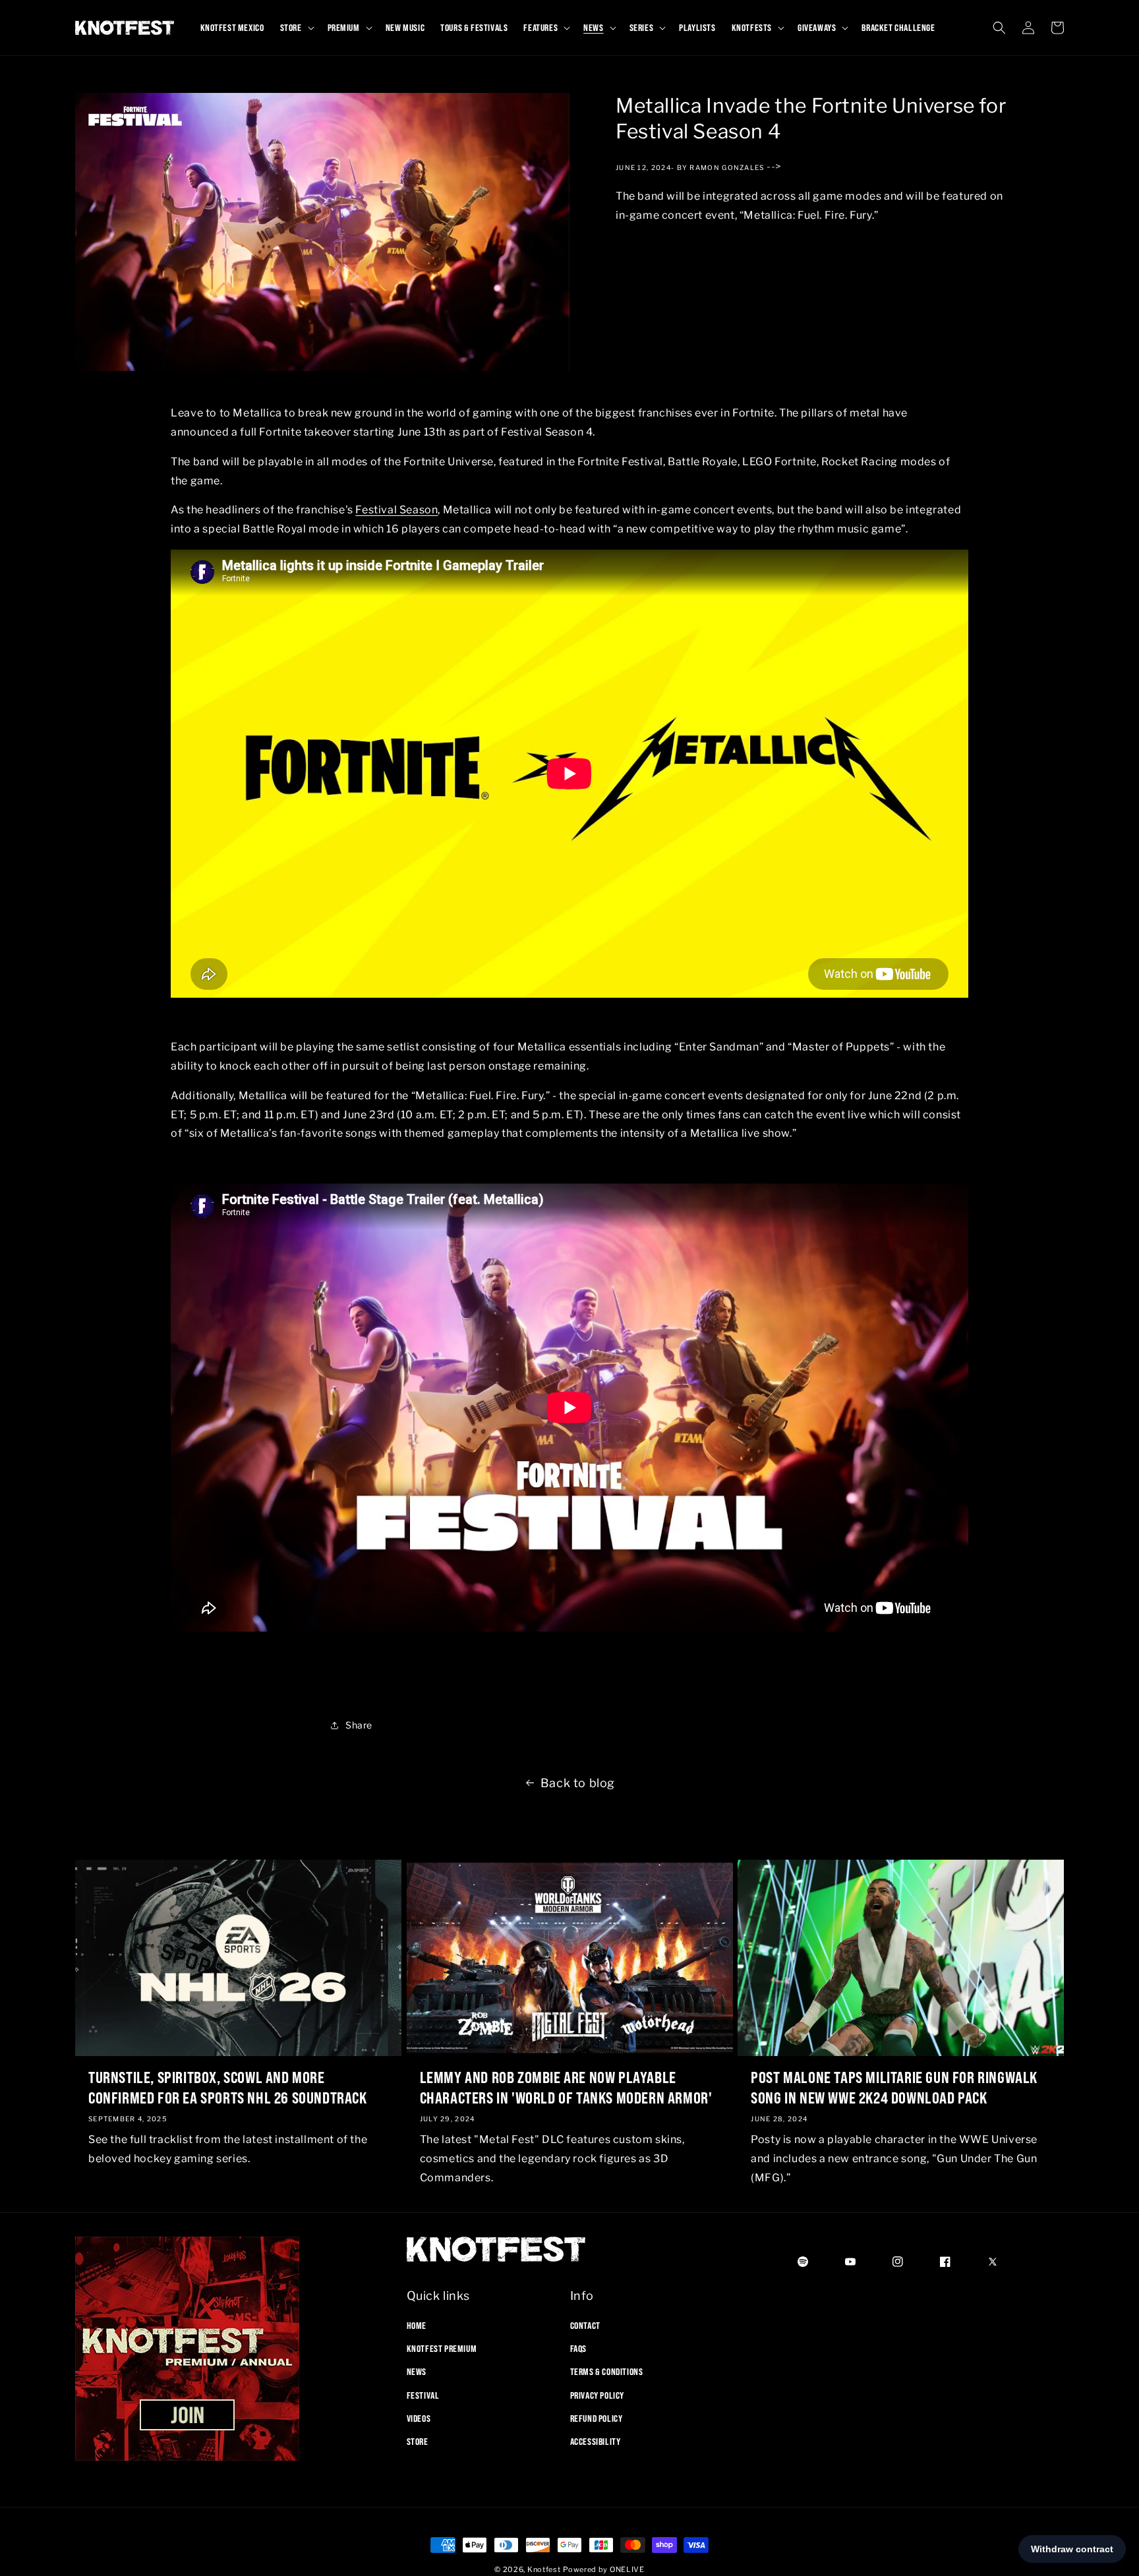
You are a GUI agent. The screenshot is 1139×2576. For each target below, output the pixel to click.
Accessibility (596, 2442)
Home (417, 2326)
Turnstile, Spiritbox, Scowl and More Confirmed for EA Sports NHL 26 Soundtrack (228, 2087)
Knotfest (544, 2569)
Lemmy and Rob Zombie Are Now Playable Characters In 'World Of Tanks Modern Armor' (566, 2087)
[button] (296, 28)
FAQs (578, 2349)
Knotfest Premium (442, 2349)
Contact (585, 2326)
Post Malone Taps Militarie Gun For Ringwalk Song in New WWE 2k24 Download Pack (894, 2087)
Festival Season (396, 510)
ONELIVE (627, 2569)
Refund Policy (597, 2419)
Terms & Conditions (607, 2372)
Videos (419, 2419)
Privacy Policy (597, 2395)
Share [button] (359, 1725)
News (417, 2372)
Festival (423, 2395)
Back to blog (578, 1783)
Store (418, 2442)
